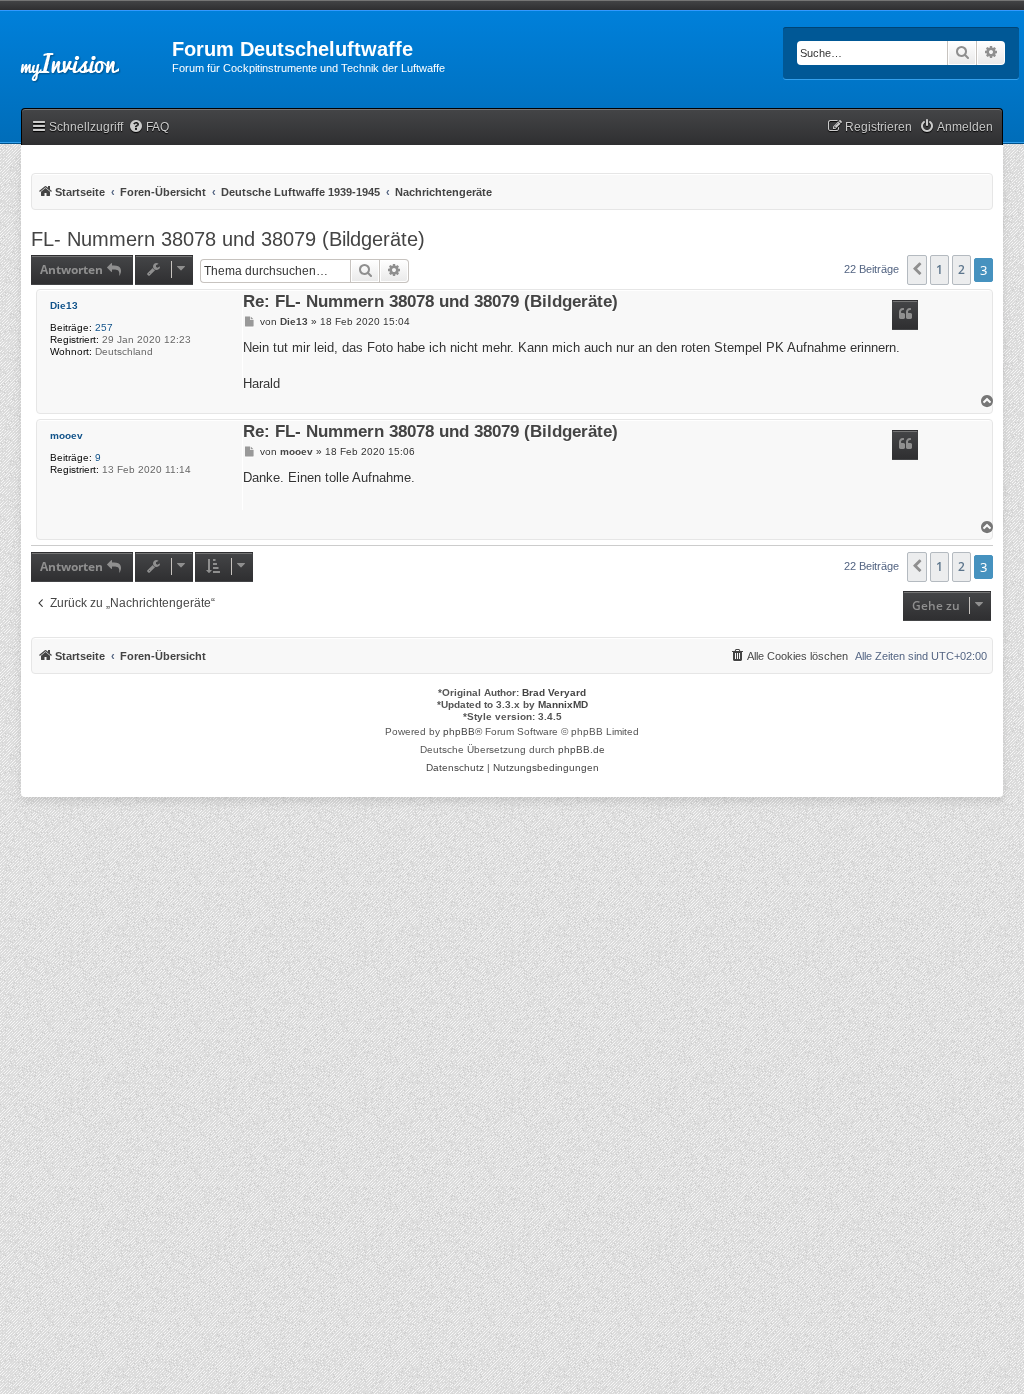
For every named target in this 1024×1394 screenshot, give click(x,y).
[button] (917, 270)
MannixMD (563, 704)
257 (104, 327)
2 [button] (961, 269)
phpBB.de (581, 749)
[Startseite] (86, 55)
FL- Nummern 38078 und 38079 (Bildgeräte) (228, 239)
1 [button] (939, 269)
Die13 (64, 305)
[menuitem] (148, 127)
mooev (66, 435)
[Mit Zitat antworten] (905, 315)
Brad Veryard (554, 692)
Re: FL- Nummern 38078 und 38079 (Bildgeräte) (430, 302)
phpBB (459, 731)
